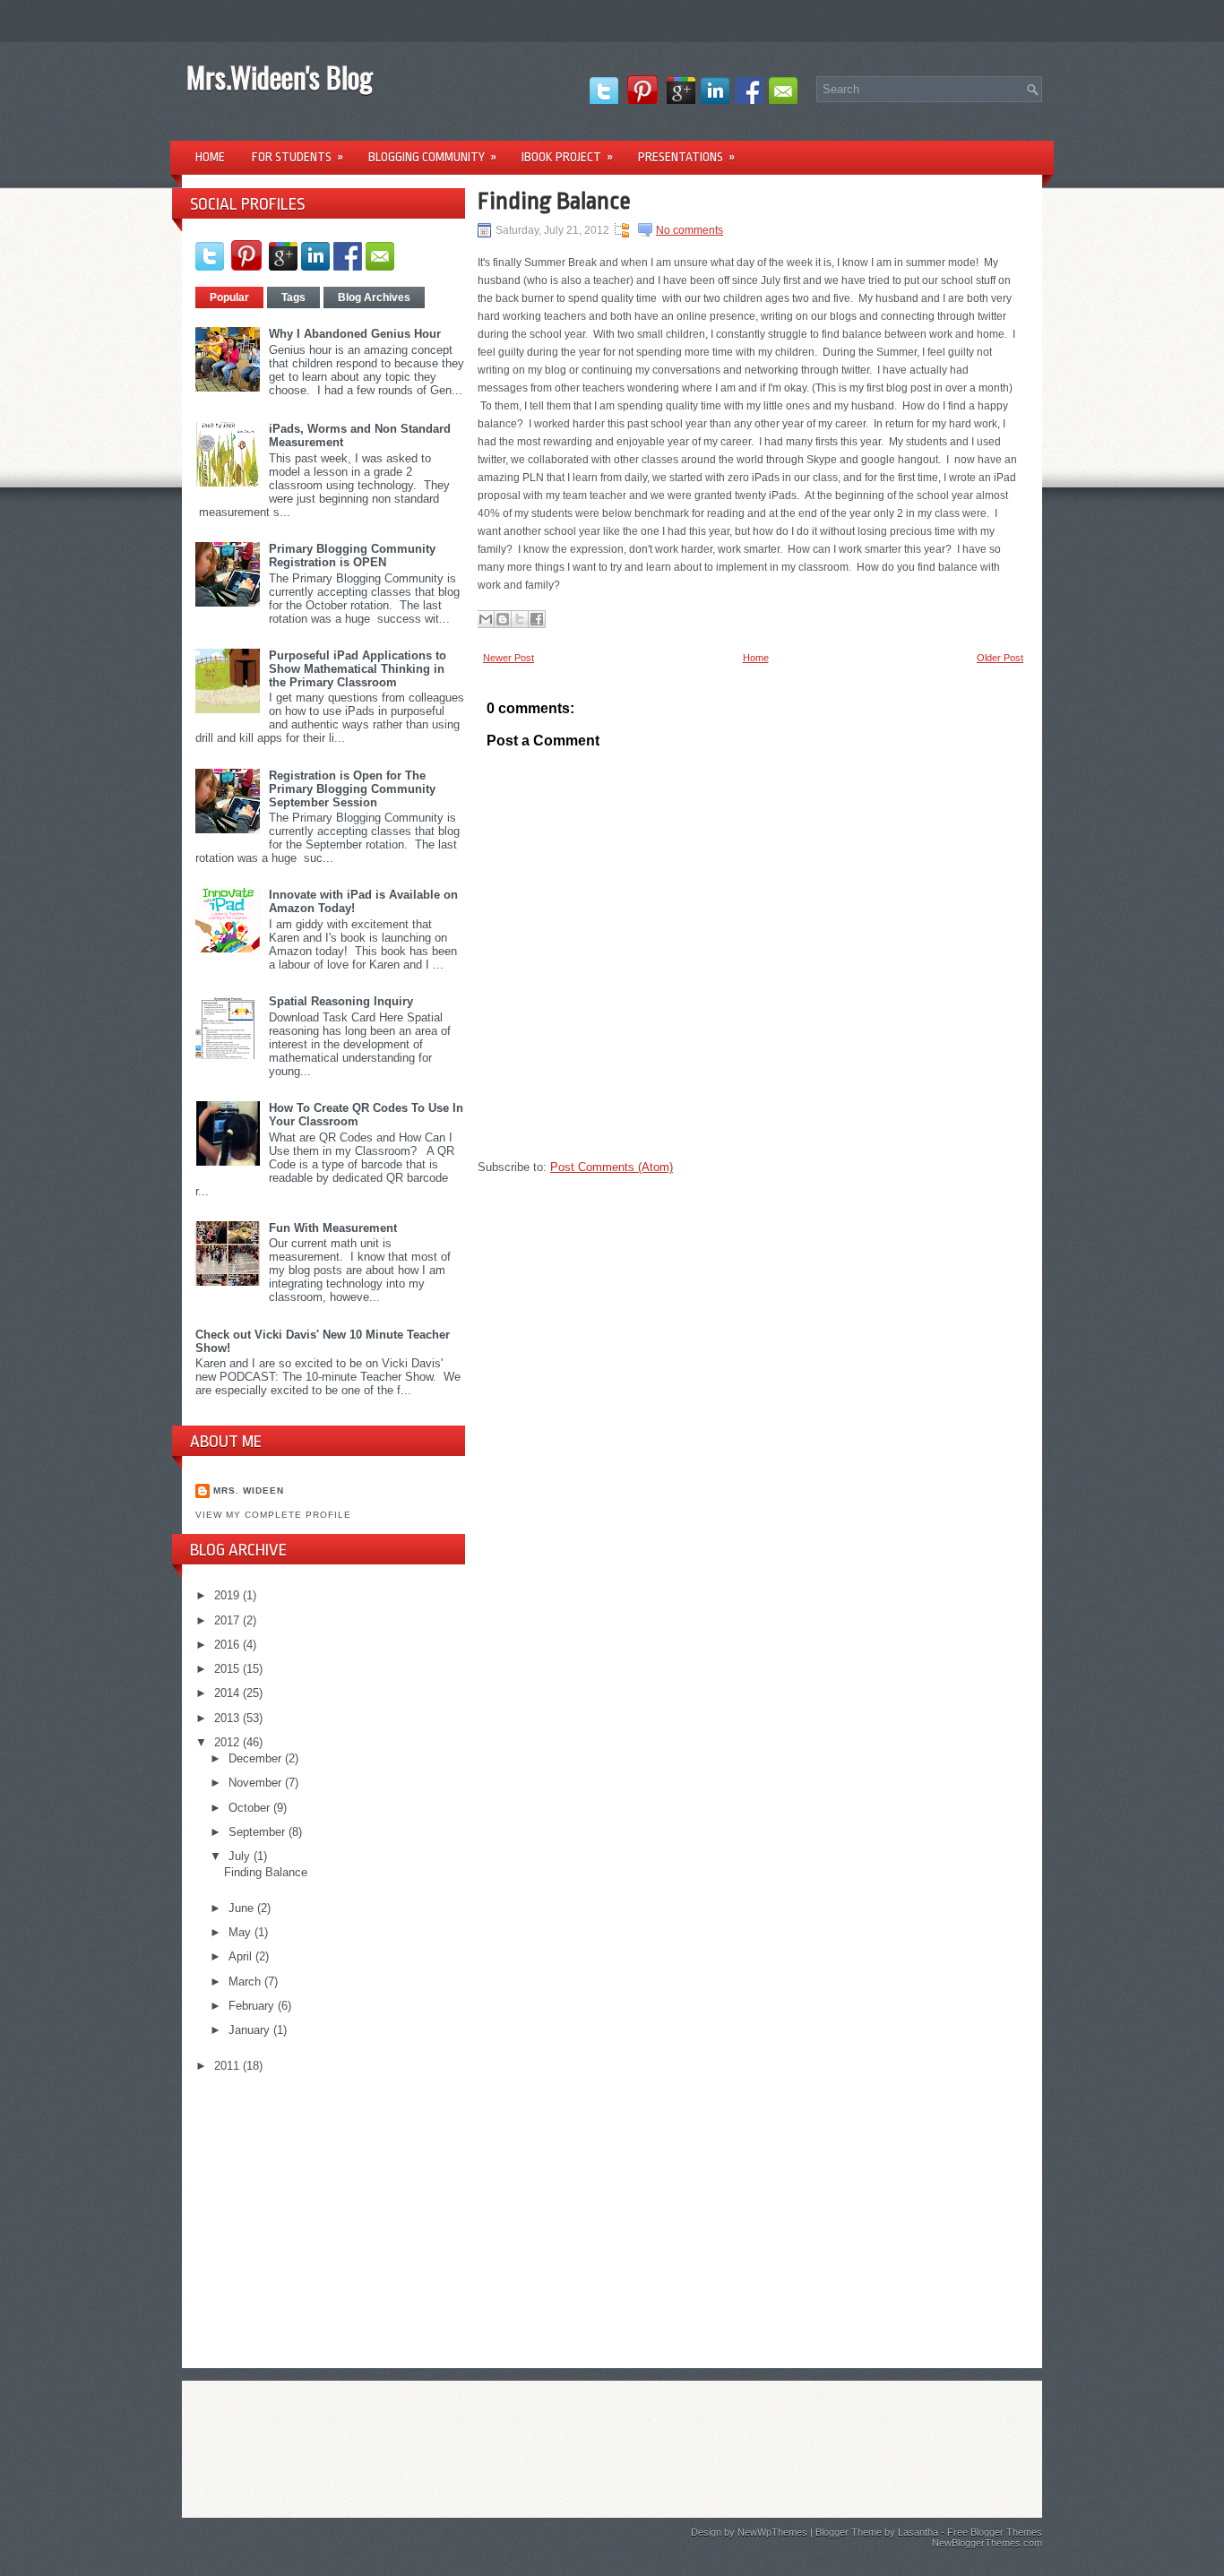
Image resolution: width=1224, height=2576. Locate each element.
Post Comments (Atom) (612, 1167)
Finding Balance (266, 1872)
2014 (228, 1693)
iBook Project (567, 157)
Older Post (1000, 658)
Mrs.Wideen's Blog (280, 77)
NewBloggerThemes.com (987, 2543)
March (246, 1982)
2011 (228, 2066)
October (251, 1808)
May (241, 1932)
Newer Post (509, 658)
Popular (229, 297)
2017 (228, 1620)
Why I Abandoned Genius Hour (355, 334)
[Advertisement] (330, 2213)
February (253, 2006)
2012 (228, 1742)
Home (210, 157)
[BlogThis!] (503, 619)
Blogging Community (432, 157)
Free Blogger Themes (995, 2532)
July (241, 1856)
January (251, 2030)
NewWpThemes (772, 2532)
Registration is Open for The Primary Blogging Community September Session (352, 789)
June (243, 1908)
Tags (293, 297)
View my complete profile (273, 1515)
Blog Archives (374, 297)
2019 (228, 1595)
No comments (690, 230)
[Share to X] (520, 619)
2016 (228, 1645)
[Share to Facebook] (537, 619)
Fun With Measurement (333, 1228)
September (259, 1832)
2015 (228, 1669)
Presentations (686, 157)
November (257, 1783)
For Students (297, 157)
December (257, 1758)
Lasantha (918, 2532)
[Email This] (486, 619)
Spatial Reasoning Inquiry (341, 1001)
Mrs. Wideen (249, 1490)
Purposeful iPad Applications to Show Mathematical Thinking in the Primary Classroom (358, 669)
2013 (228, 1718)
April (242, 1956)
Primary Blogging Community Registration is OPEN (352, 556)
